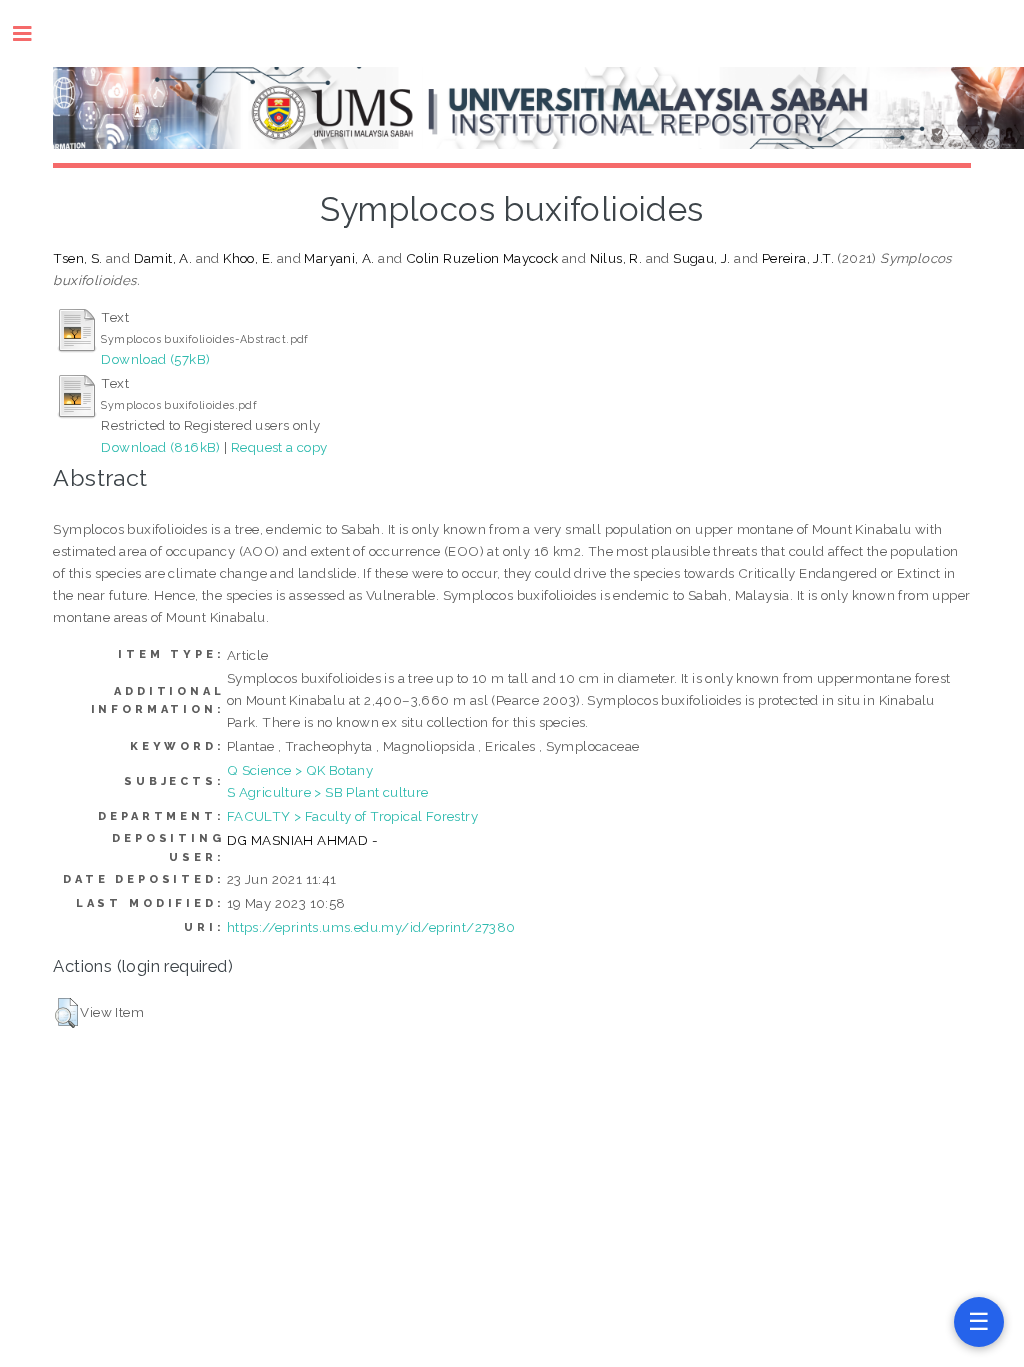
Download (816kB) (160, 447)
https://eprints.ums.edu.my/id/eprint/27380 (371, 927)
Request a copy (279, 447)
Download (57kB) (155, 359)
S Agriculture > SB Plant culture (328, 792)
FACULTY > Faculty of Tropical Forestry (352, 816)
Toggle (32, 33)
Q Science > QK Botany (300, 770)
